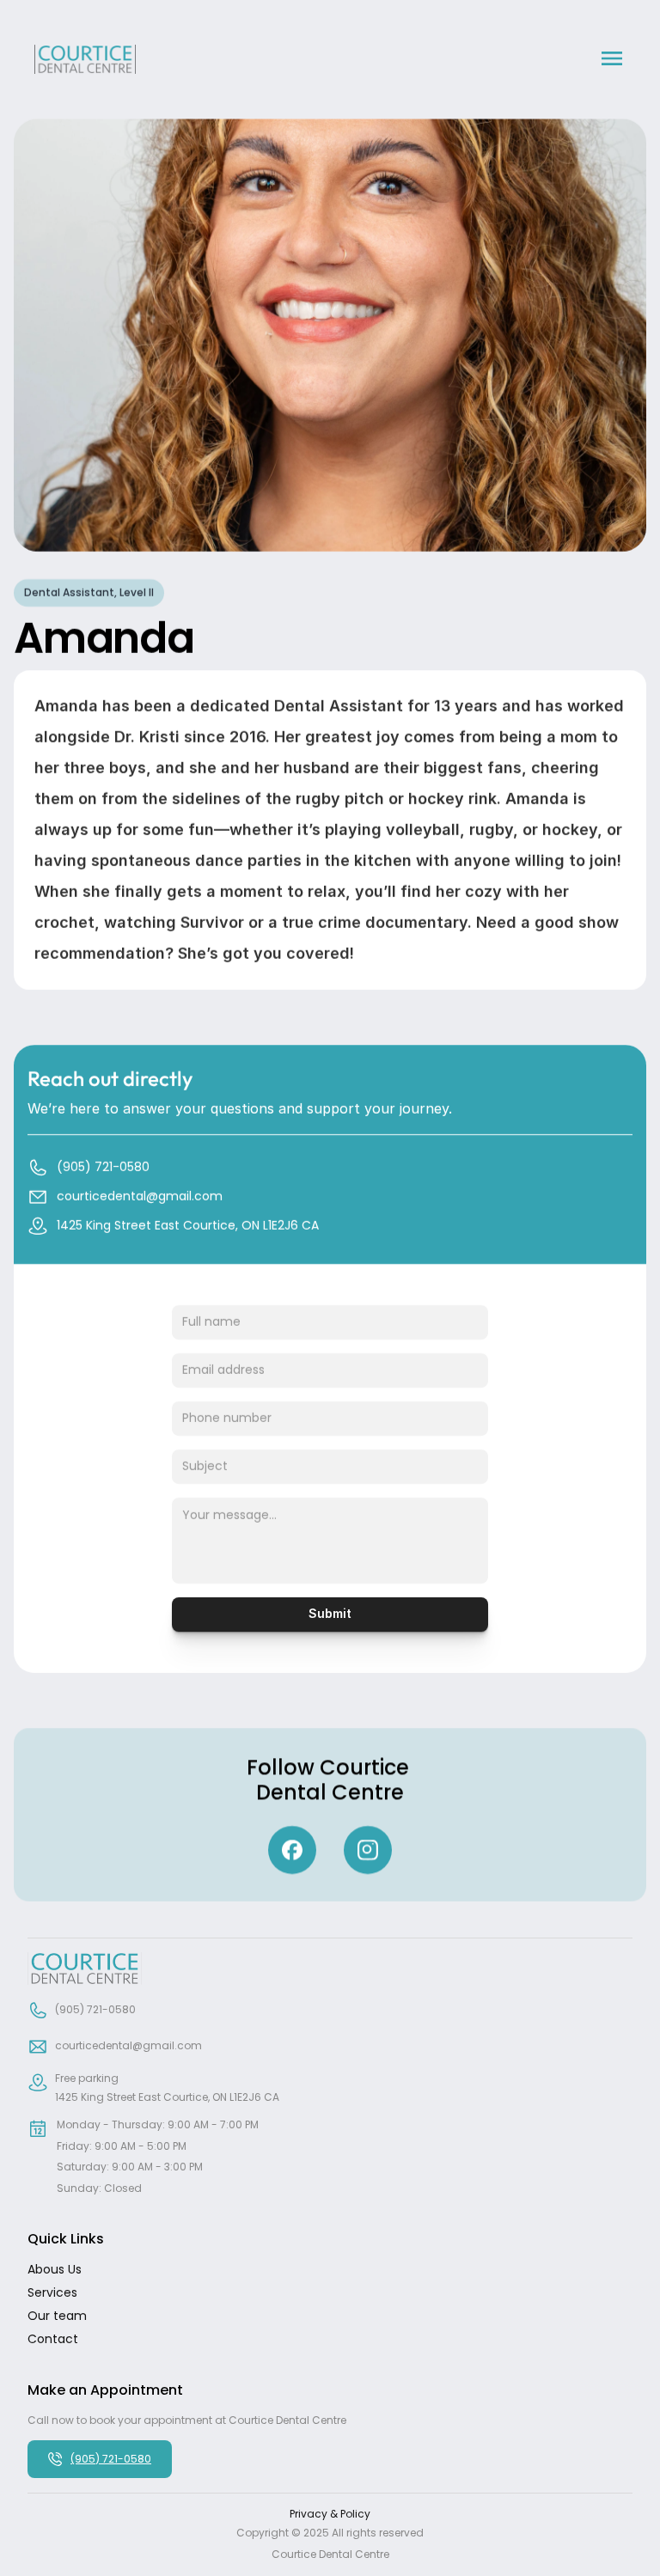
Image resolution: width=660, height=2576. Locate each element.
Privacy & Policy (330, 2514)
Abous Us (55, 2269)
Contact (53, 2339)
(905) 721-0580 (111, 2459)
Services (52, 2292)
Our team (57, 2316)
